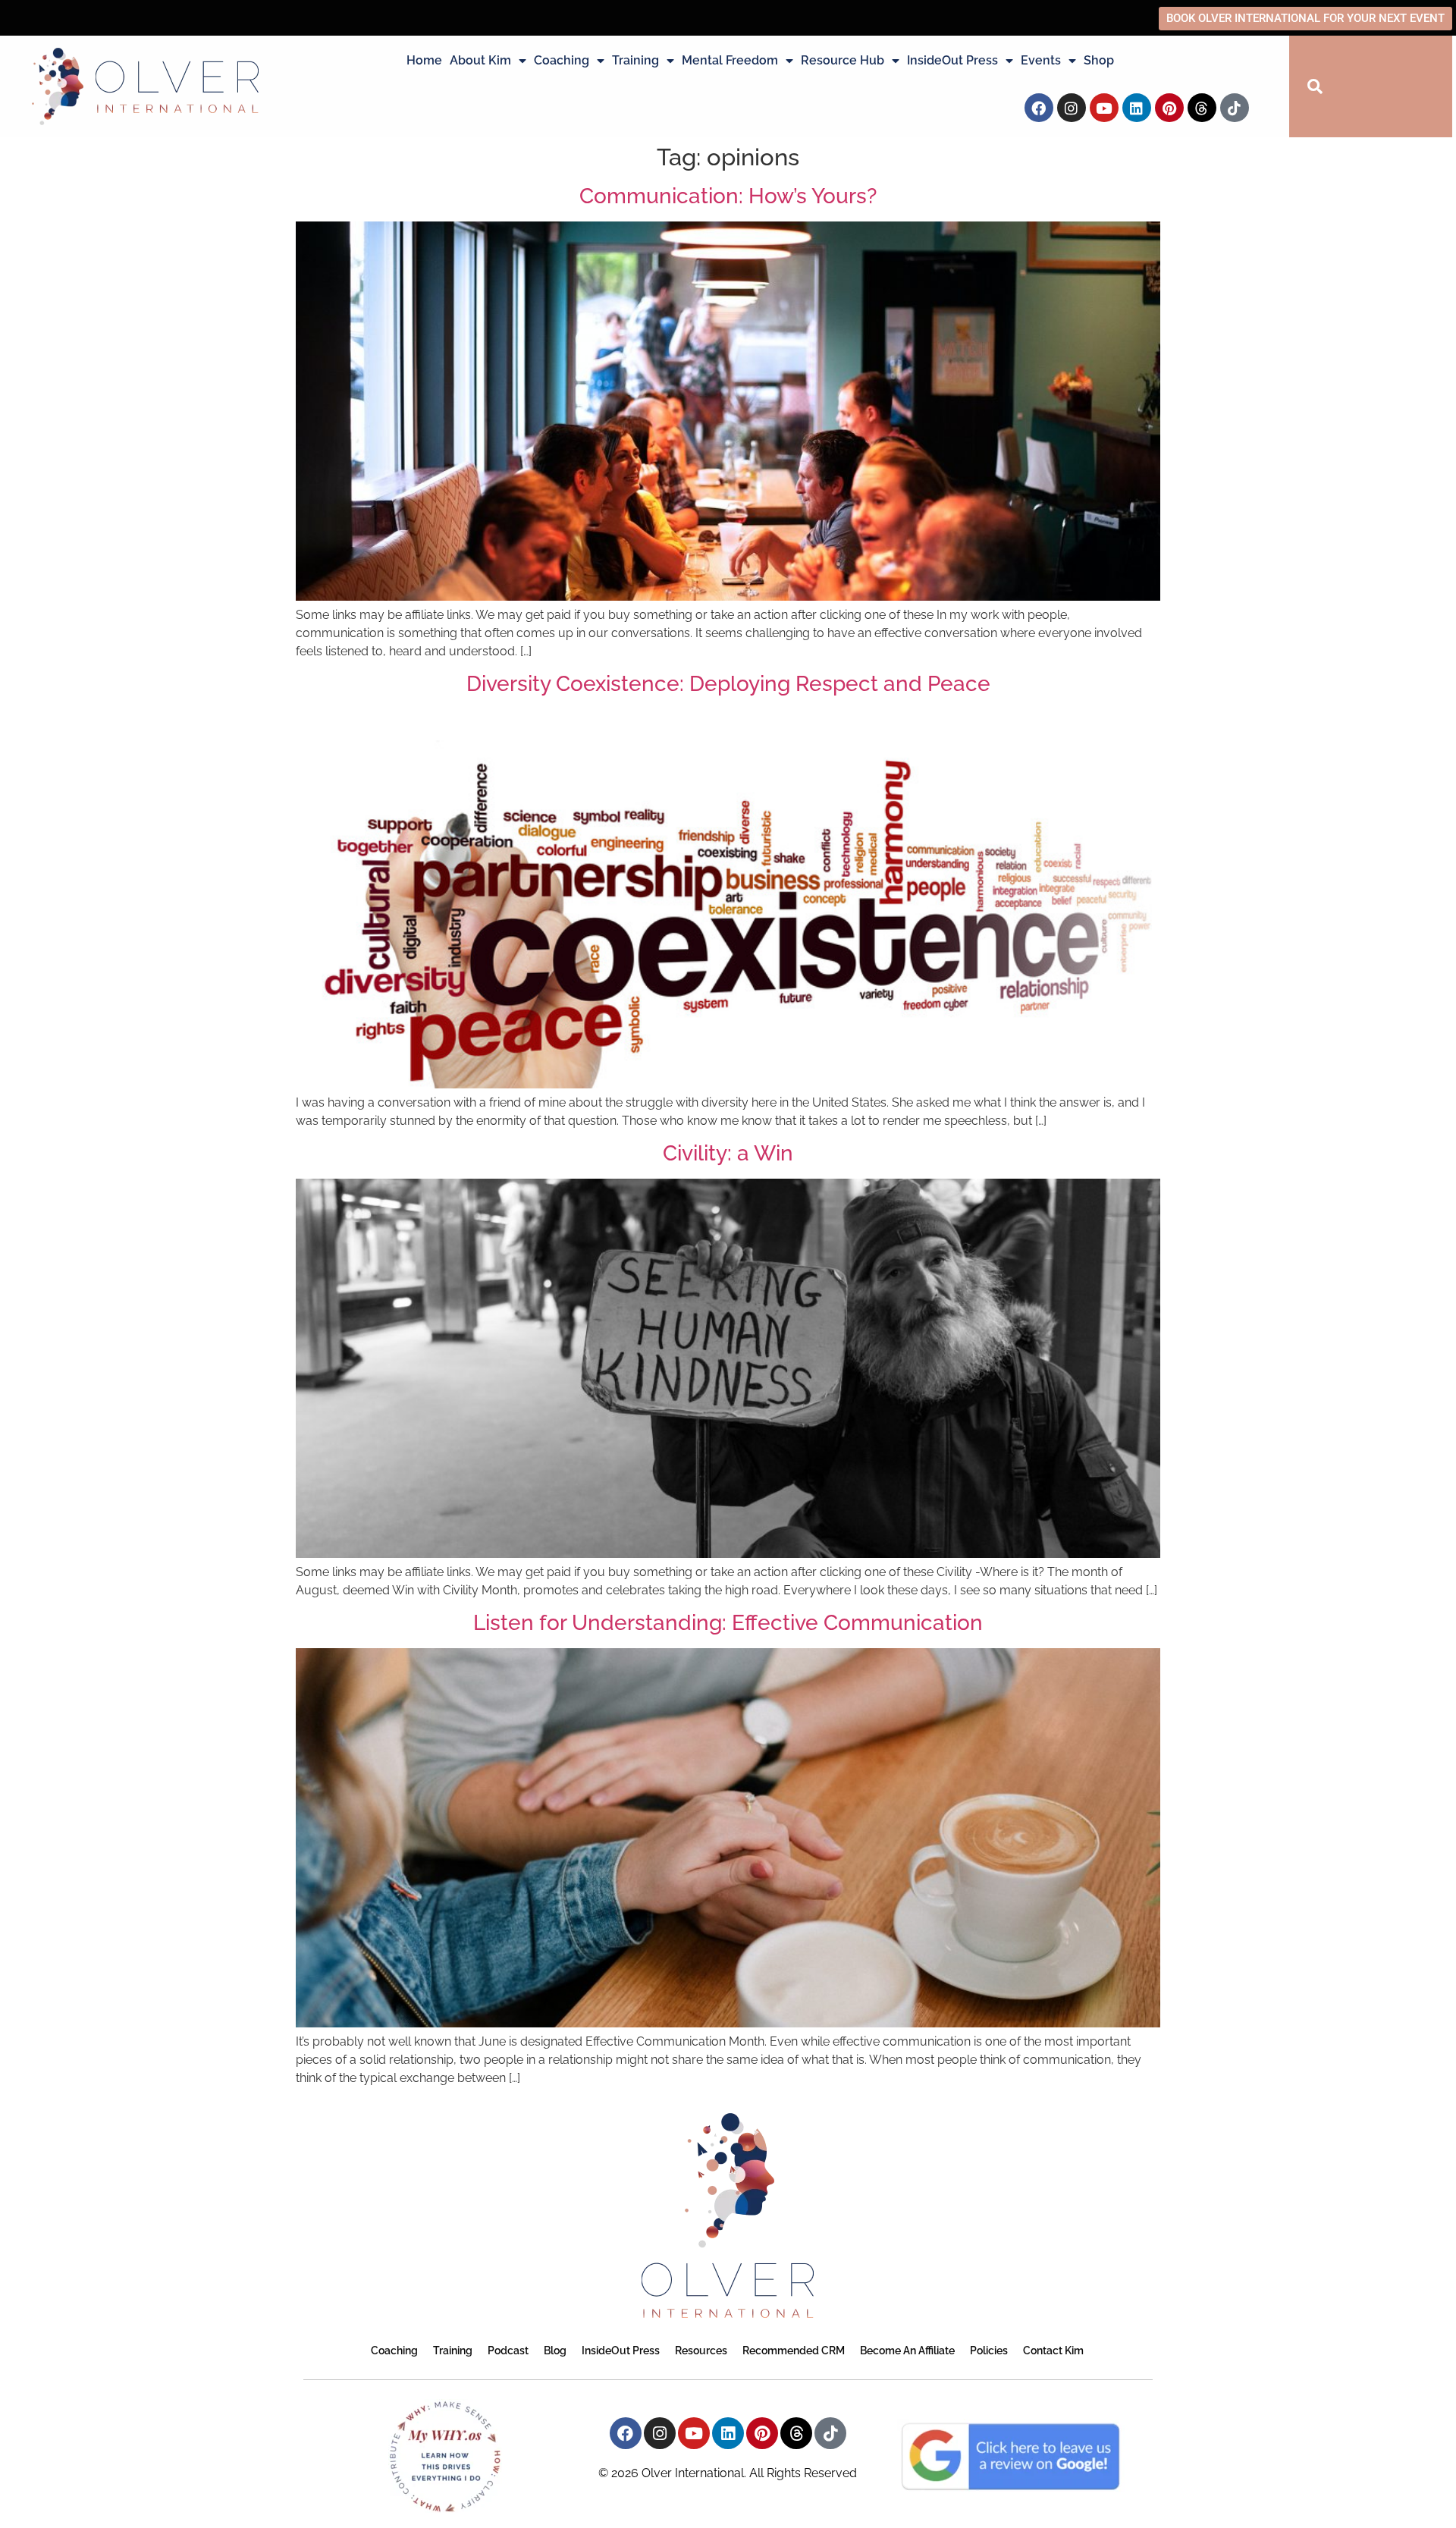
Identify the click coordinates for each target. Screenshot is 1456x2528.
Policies (989, 2351)
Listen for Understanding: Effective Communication (728, 1623)
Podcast (508, 2351)
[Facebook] (1039, 108)
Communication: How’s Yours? (728, 196)
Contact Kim (1053, 2351)
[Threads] (1202, 108)
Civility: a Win (728, 1153)
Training (635, 60)
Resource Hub (843, 60)
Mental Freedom (730, 60)
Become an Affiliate (907, 2351)
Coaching (562, 60)
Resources (701, 2351)
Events (1041, 60)
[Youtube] (1104, 108)
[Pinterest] (1169, 108)
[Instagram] (1072, 108)
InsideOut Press (952, 60)
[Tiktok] (1235, 108)
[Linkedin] (1137, 108)
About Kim (480, 60)
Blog (555, 2351)
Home (424, 60)
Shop (1099, 60)
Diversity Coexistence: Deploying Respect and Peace (728, 684)
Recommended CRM (794, 2351)
